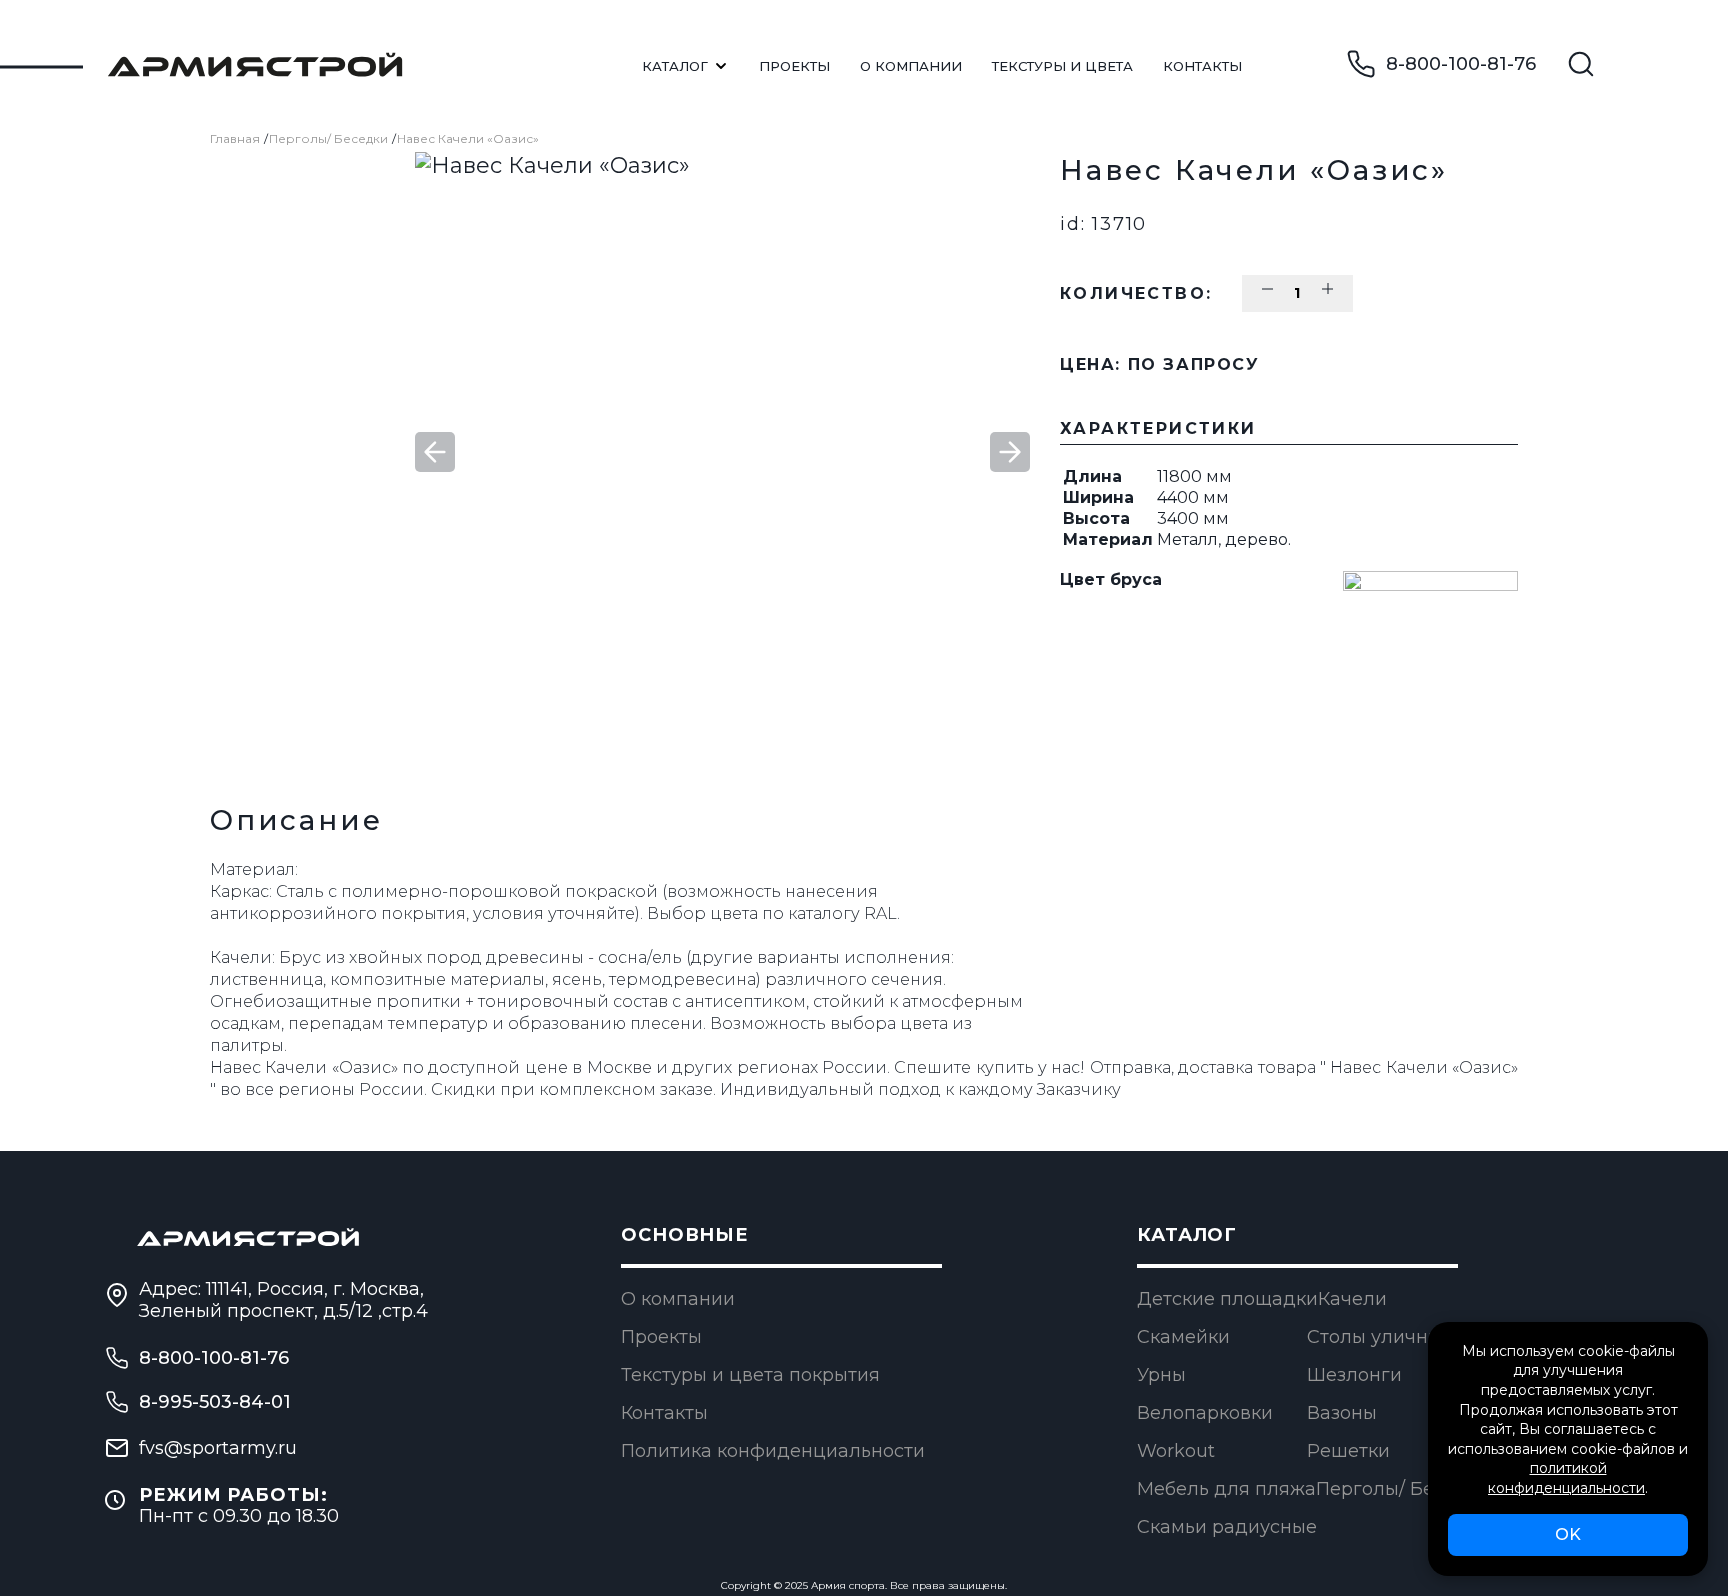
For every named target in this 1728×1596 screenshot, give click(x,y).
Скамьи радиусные (1227, 1527)
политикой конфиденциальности (1566, 1478)
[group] (722, 452)
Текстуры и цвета (1062, 66)
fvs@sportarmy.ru (218, 1448)
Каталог (675, 66)
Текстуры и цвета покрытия (750, 1375)
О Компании (911, 66)
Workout (1176, 1451)
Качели (1352, 1299)
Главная (235, 138)
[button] (1010, 452)
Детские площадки (1227, 1299)
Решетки (1348, 1451)
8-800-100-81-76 (1461, 64)
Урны (1161, 1375)
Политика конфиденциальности (773, 1451)
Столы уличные (1380, 1337)
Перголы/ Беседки (328, 138)
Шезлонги (1354, 1375)
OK (1568, 1534)
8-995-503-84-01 (215, 1402)
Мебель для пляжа (1226, 1489)
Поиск (1581, 64)
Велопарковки (1205, 1413)
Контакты (1202, 66)
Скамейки (1183, 1337)
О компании (678, 1299)
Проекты (794, 66)
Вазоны (1342, 1413)
